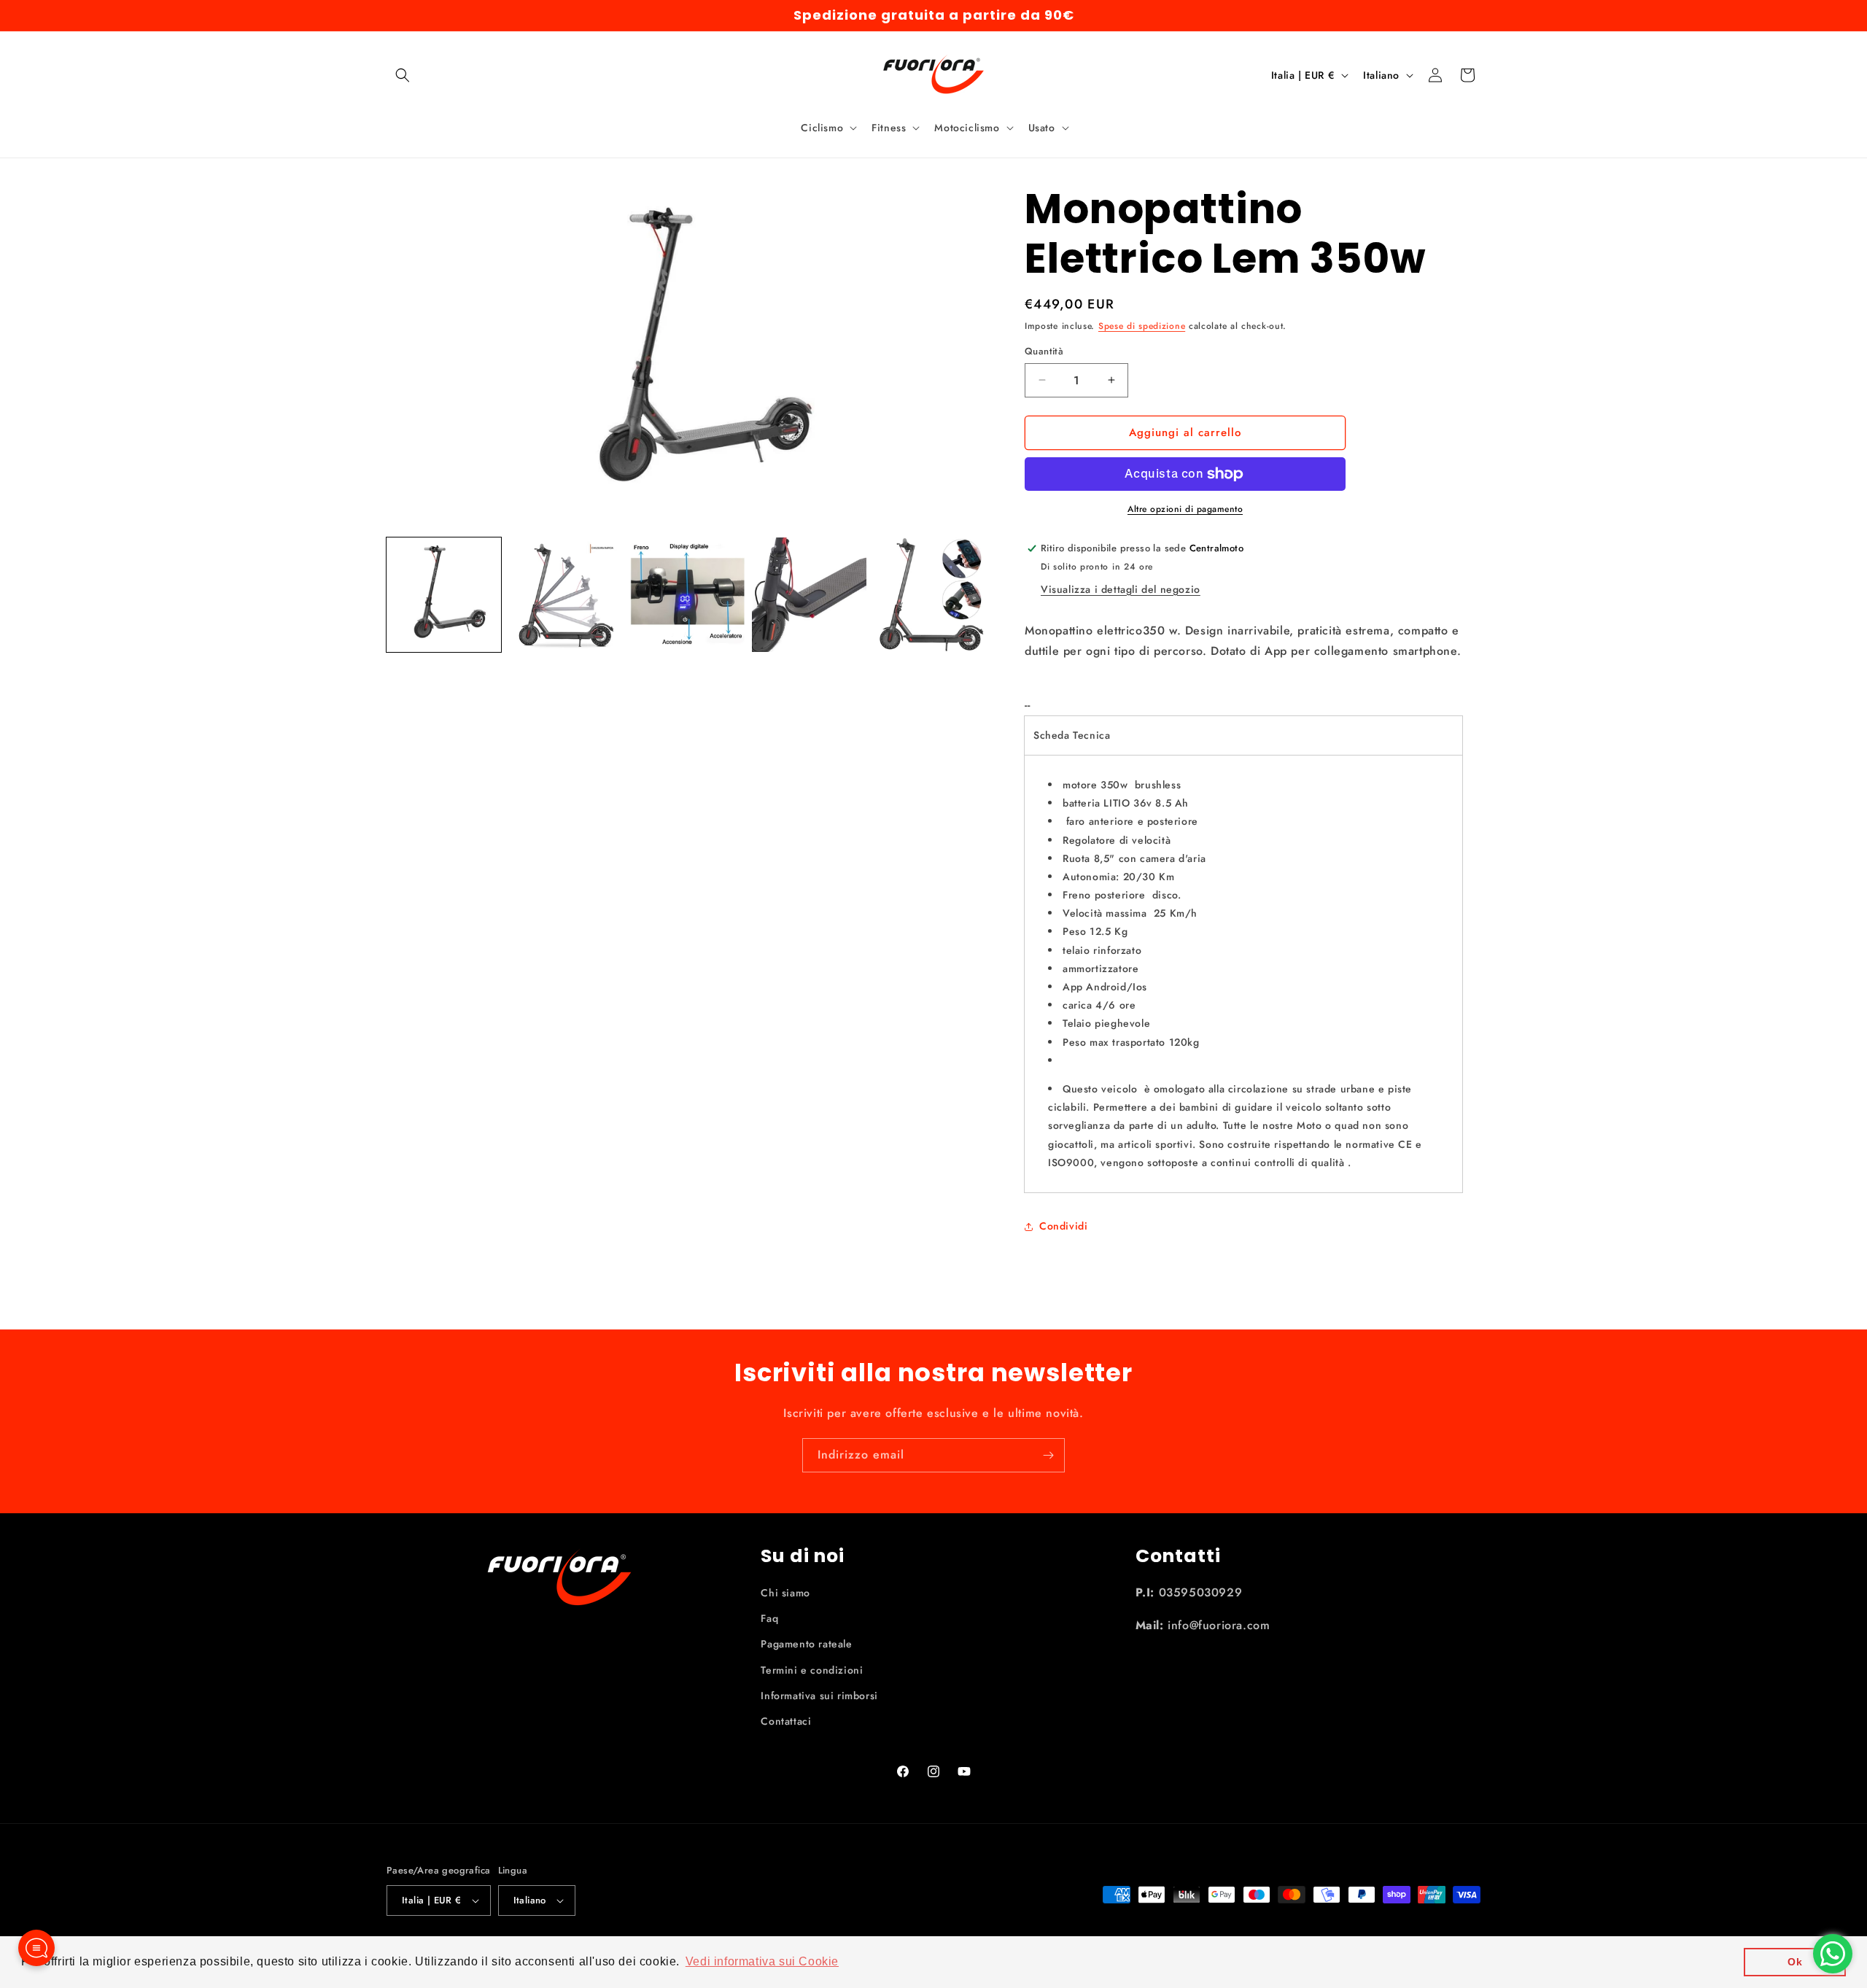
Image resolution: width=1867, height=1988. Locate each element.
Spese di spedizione (1142, 326)
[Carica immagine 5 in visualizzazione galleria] (931, 595)
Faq (769, 1618)
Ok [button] (1795, 1962)
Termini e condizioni (812, 1670)
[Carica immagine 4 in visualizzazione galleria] (809, 595)
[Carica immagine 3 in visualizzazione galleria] (687, 595)
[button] (403, 75)
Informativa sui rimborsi (819, 1696)
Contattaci (786, 1721)
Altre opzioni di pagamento (1185, 509)
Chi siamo (785, 1593)
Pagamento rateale (806, 1644)
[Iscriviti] (1048, 1455)
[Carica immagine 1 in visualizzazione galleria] (444, 595)
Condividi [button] (1063, 1226)
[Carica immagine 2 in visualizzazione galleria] (566, 595)
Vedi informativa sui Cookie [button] (762, 1961)
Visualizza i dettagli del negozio (1121, 589)
